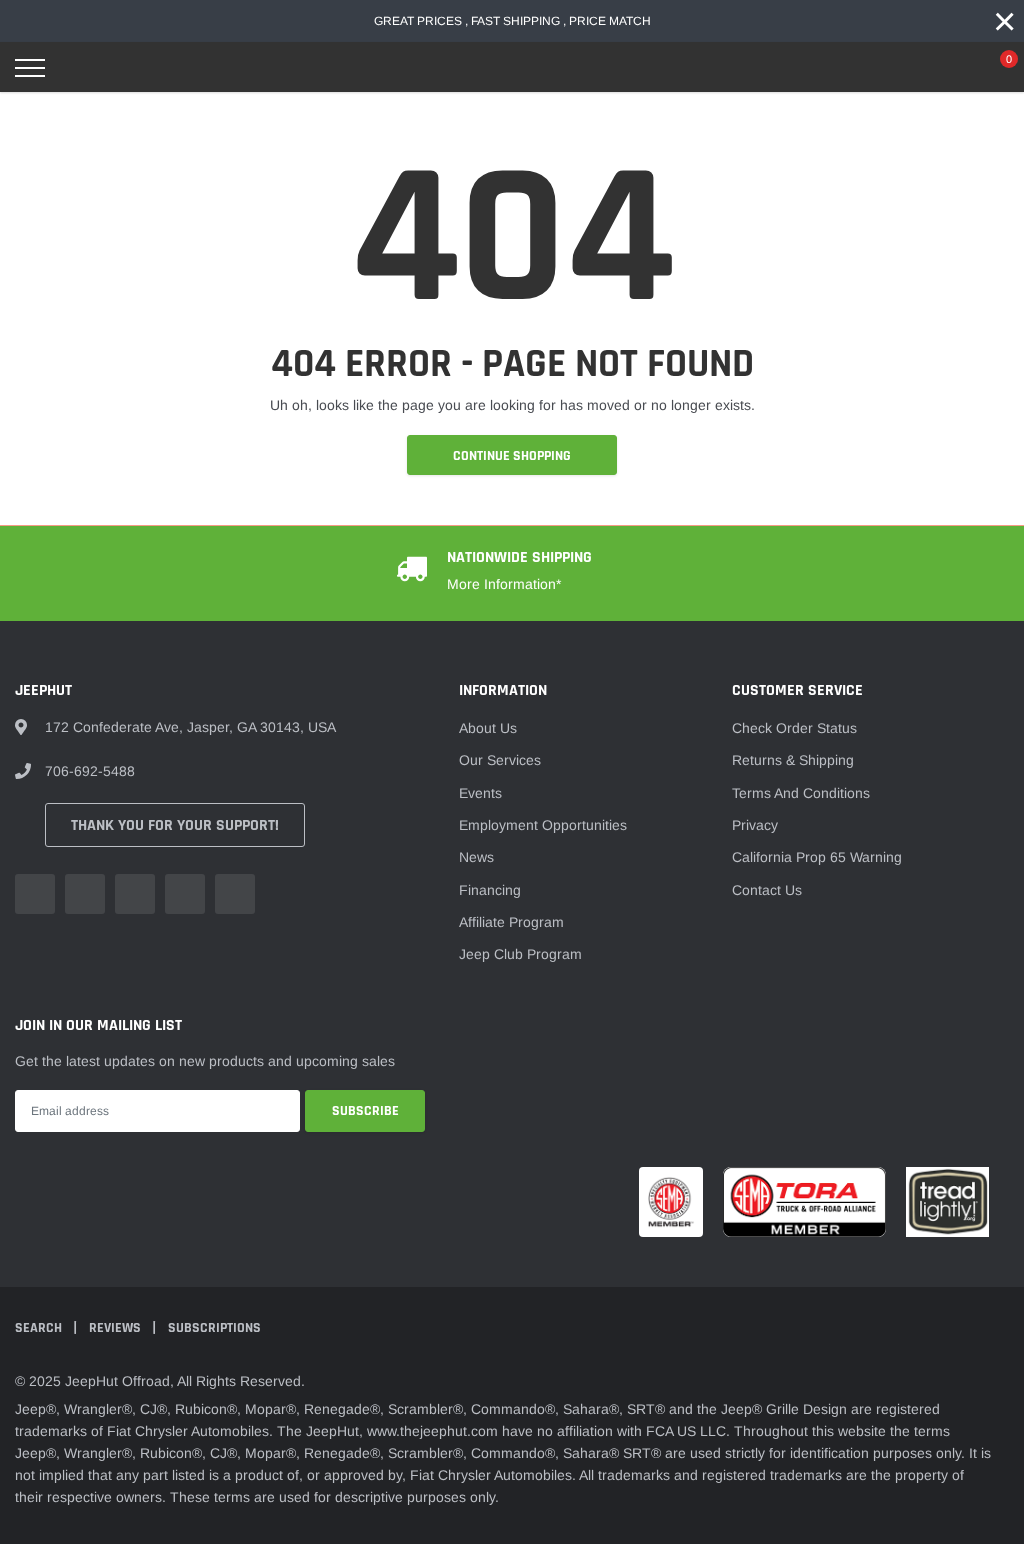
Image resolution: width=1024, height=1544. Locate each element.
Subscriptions (214, 1328)
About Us (488, 728)
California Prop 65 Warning (817, 857)
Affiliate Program (511, 922)
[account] (949, 68)
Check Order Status (794, 728)
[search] (81, 68)
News (476, 857)
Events (480, 793)
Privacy (755, 825)
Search (40, 1328)
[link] (35, 894)
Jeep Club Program (520, 954)
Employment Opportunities (543, 825)
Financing (490, 890)
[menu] (30, 68)
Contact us (767, 890)
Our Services (500, 760)
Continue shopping (512, 456)
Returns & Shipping (793, 760)
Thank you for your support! (175, 825)
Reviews (116, 1328)
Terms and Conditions (801, 793)
